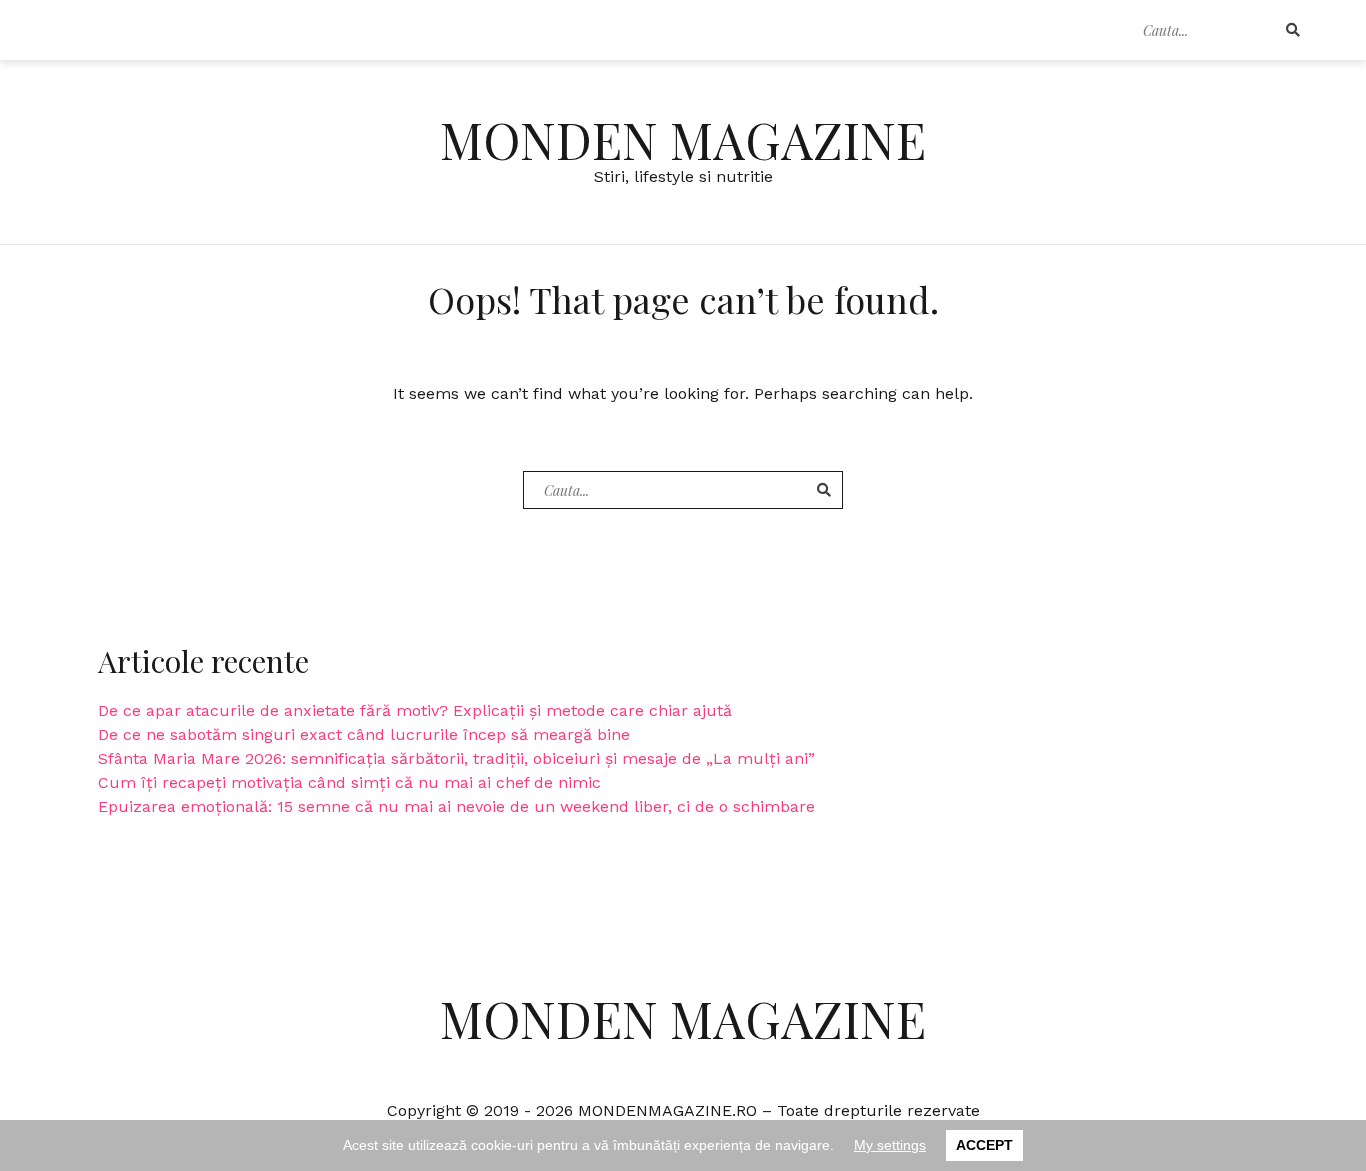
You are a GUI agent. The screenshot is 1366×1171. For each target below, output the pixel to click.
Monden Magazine (683, 139)
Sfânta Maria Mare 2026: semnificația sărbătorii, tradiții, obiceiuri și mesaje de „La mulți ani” (456, 758)
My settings (890, 1145)
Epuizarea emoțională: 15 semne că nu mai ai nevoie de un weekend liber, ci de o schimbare (456, 806)
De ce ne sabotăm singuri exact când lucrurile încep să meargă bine (364, 734)
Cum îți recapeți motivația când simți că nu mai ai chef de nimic (349, 782)
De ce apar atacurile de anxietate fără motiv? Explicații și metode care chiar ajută (415, 710)
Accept (984, 1145)
